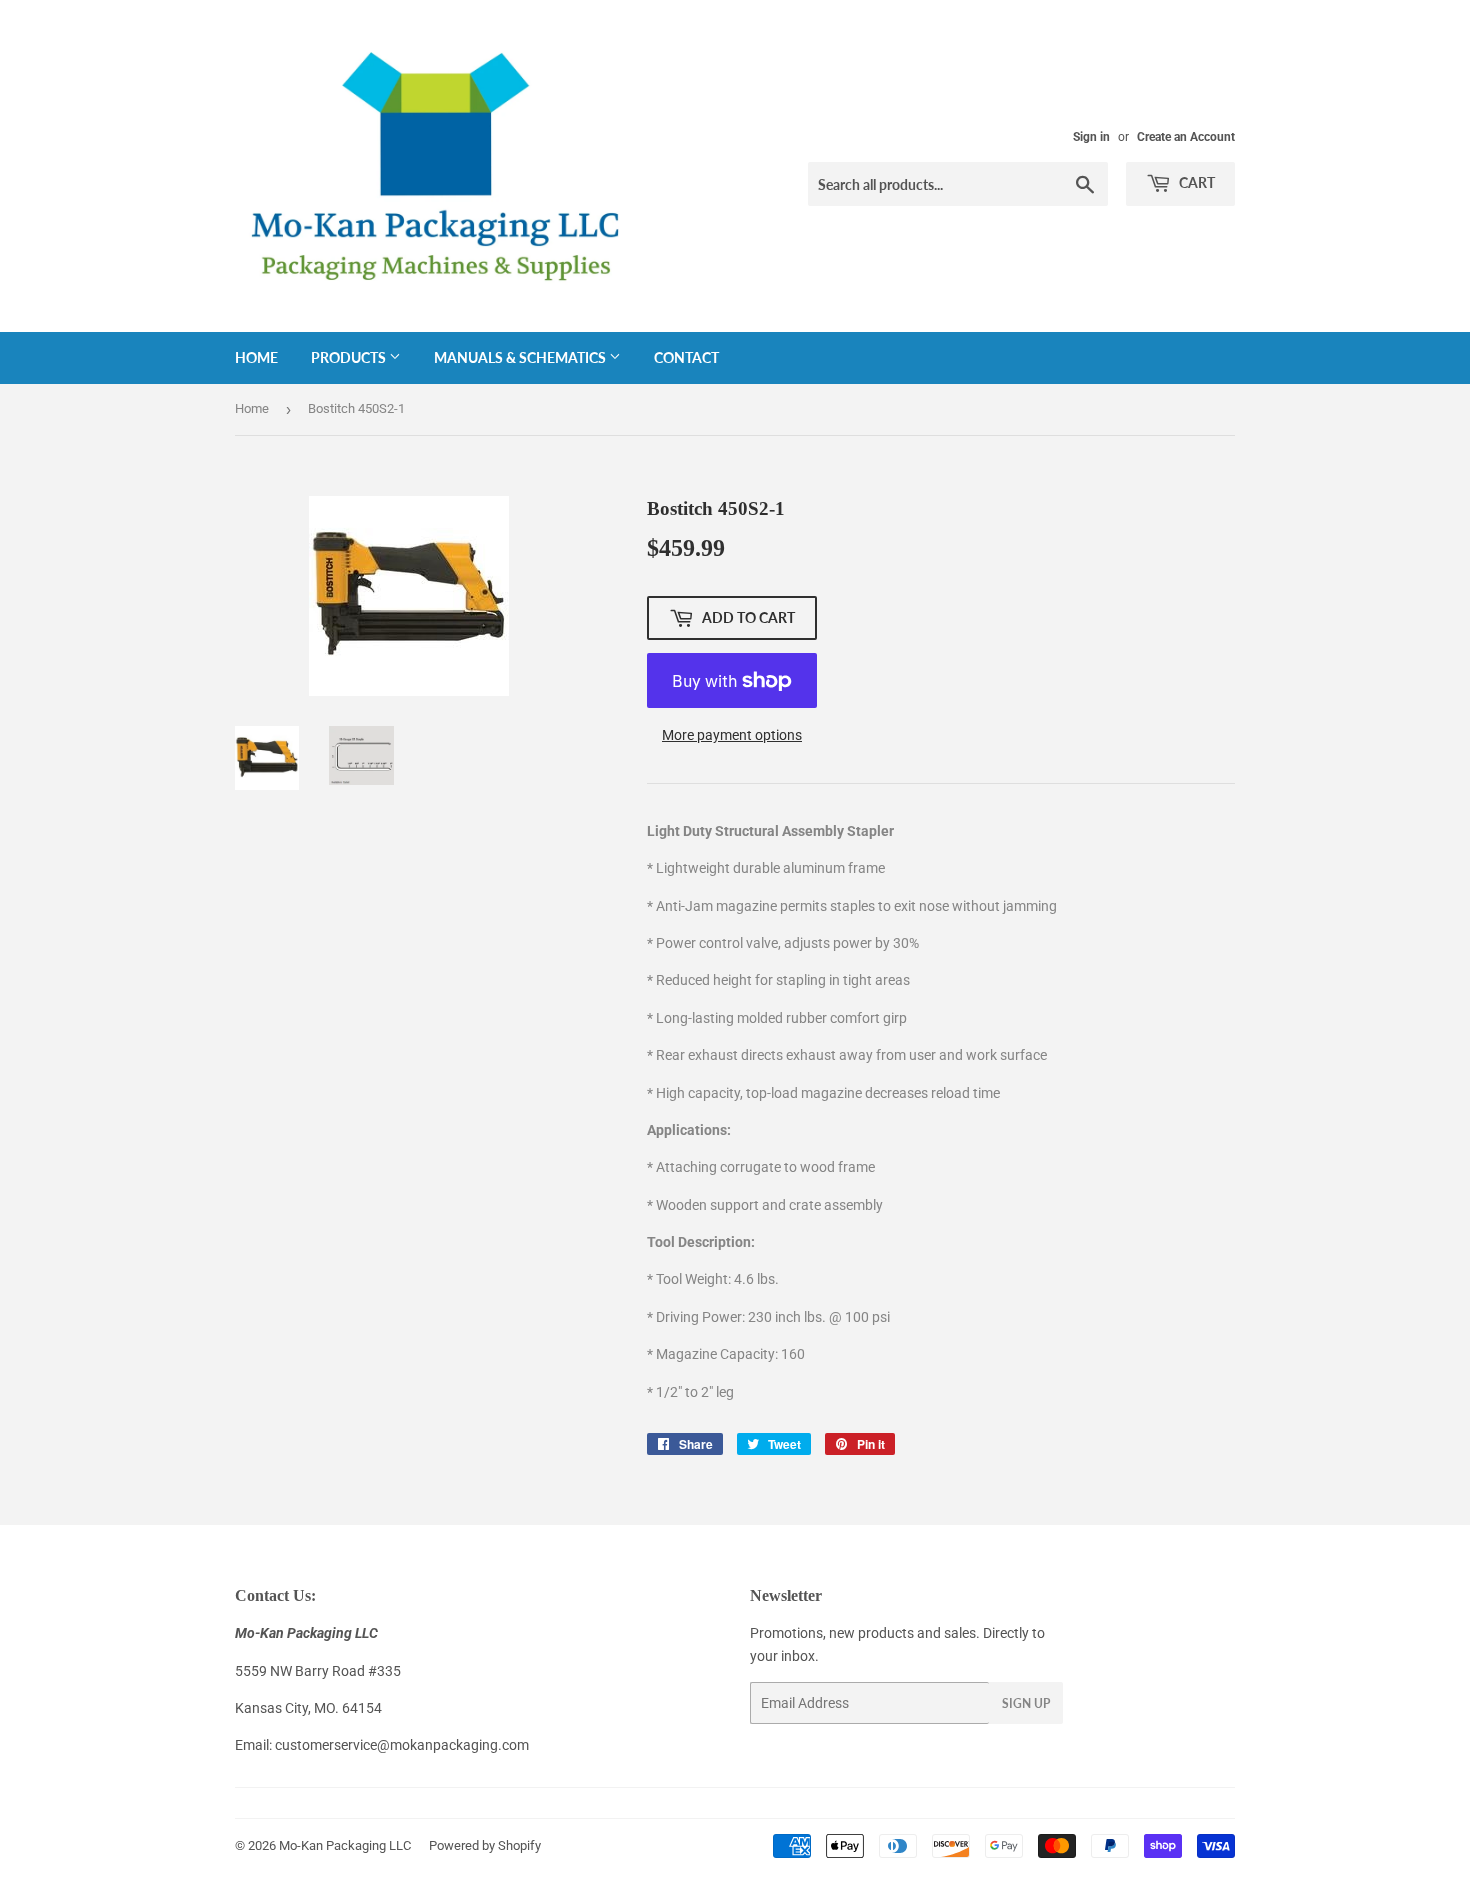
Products (350, 357)
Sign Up (1026, 1703)
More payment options (732, 735)
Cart (1195, 182)
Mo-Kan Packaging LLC (345, 1845)
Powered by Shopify (485, 1845)
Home (256, 357)
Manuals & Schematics (521, 357)
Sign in (1091, 137)
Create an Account (1186, 137)
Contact (686, 357)
